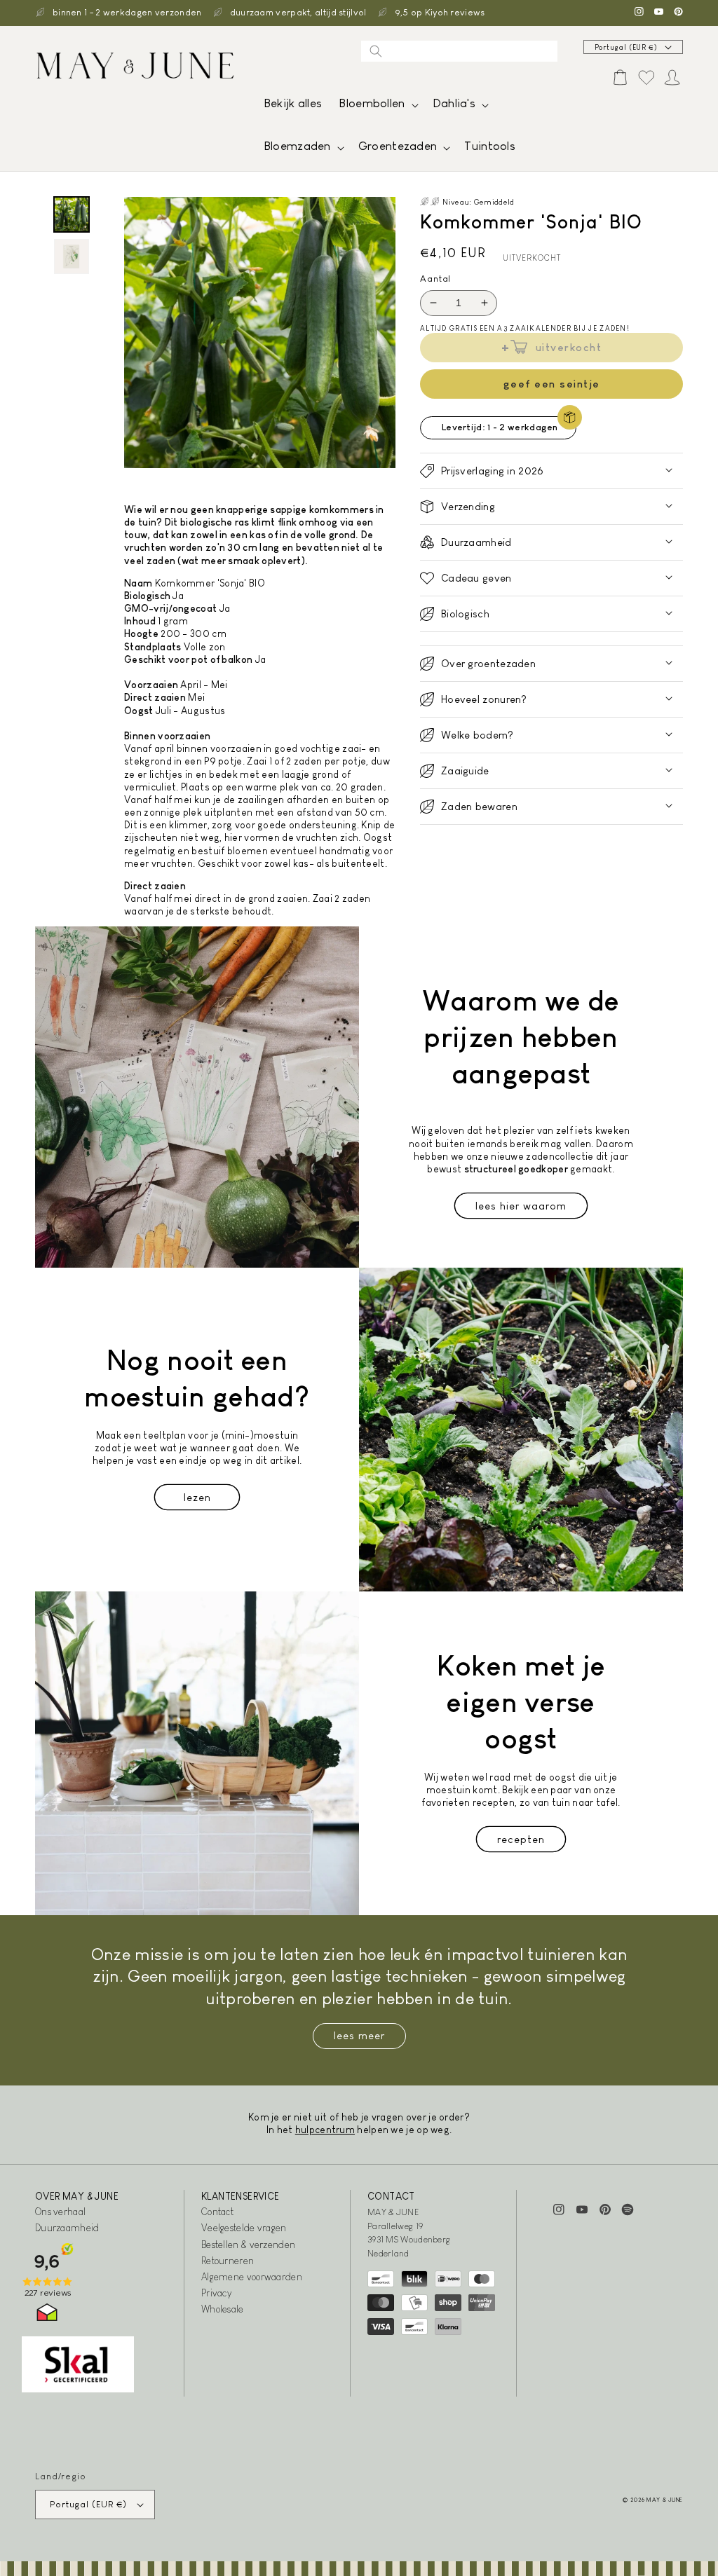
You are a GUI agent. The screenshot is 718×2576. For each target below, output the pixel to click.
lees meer (359, 2035)
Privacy (216, 2293)
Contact (217, 2212)
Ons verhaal (60, 2212)
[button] (377, 107)
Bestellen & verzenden (248, 2245)
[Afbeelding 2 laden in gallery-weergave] (72, 256)
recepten (521, 1839)
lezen (197, 1497)
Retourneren (228, 2261)
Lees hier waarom (521, 1206)
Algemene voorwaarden (252, 2277)
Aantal (435, 279)
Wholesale (223, 2309)
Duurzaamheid (67, 2228)
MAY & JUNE (665, 2500)
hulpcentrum (325, 2130)
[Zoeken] (376, 51)
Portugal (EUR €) (626, 47)
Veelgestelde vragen (244, 2228)
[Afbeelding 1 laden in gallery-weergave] (72, 214)
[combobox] (459, 51)
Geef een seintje (552, 384)
